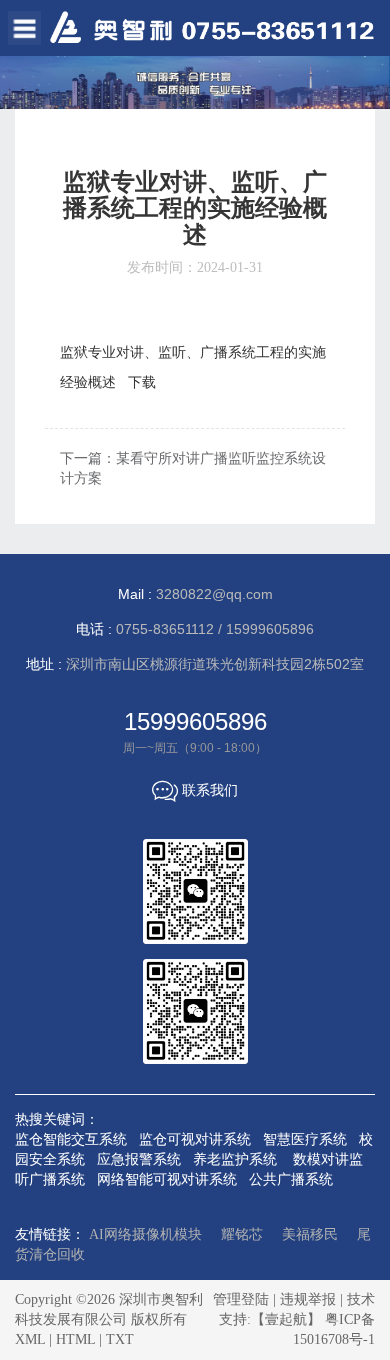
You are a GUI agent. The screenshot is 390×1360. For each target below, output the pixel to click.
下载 (142, 382)
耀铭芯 (242, 1234)
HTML (75, 1339)
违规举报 (308, 1299)
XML (30, 1339)
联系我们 (195, 790)
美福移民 (310, 1234)
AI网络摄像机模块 (145, 1234)
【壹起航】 (286, 1319)
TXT (120, 1339)
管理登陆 (241, 1299)
